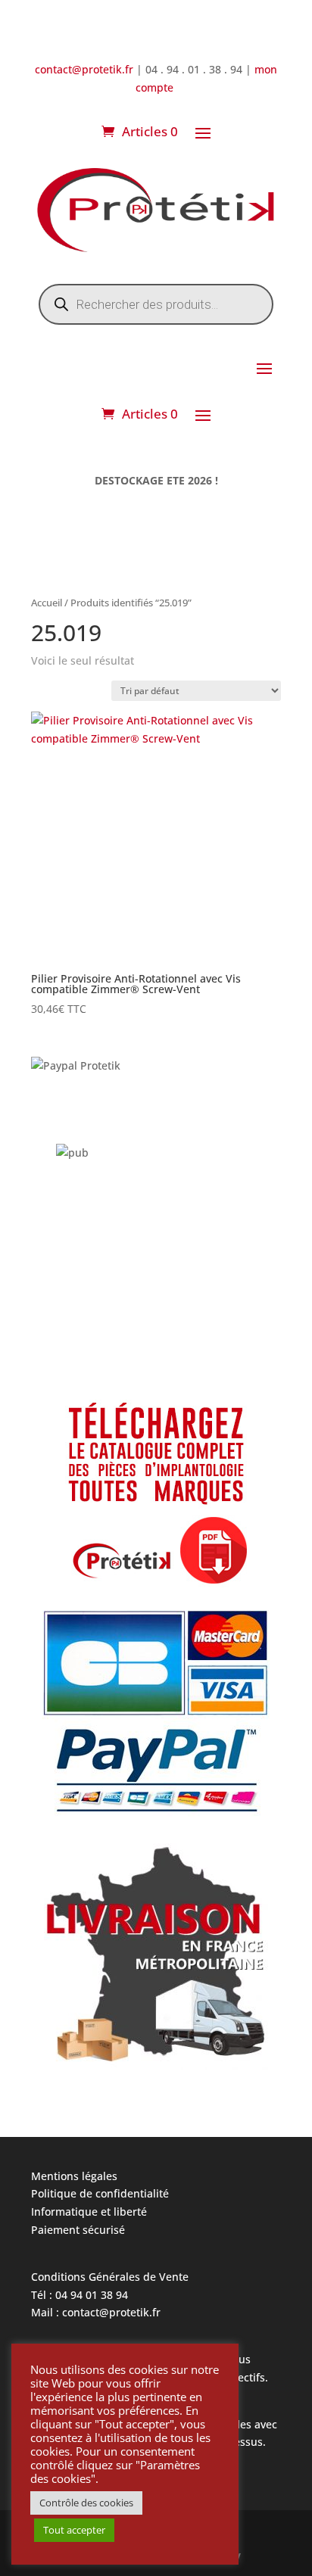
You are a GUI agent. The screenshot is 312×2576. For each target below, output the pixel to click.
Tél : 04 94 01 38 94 (80, 2295)
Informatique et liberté (89, 2212)
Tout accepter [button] (74, 2530)
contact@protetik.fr (86, 69)
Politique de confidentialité (100, 2193)
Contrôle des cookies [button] (86, 2503)
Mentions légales (74, 2176)
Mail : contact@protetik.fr (96, 2312)
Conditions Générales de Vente (110, 2277)
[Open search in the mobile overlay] (156, 304)
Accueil (47, 603)
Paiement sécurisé (78, 2230)
